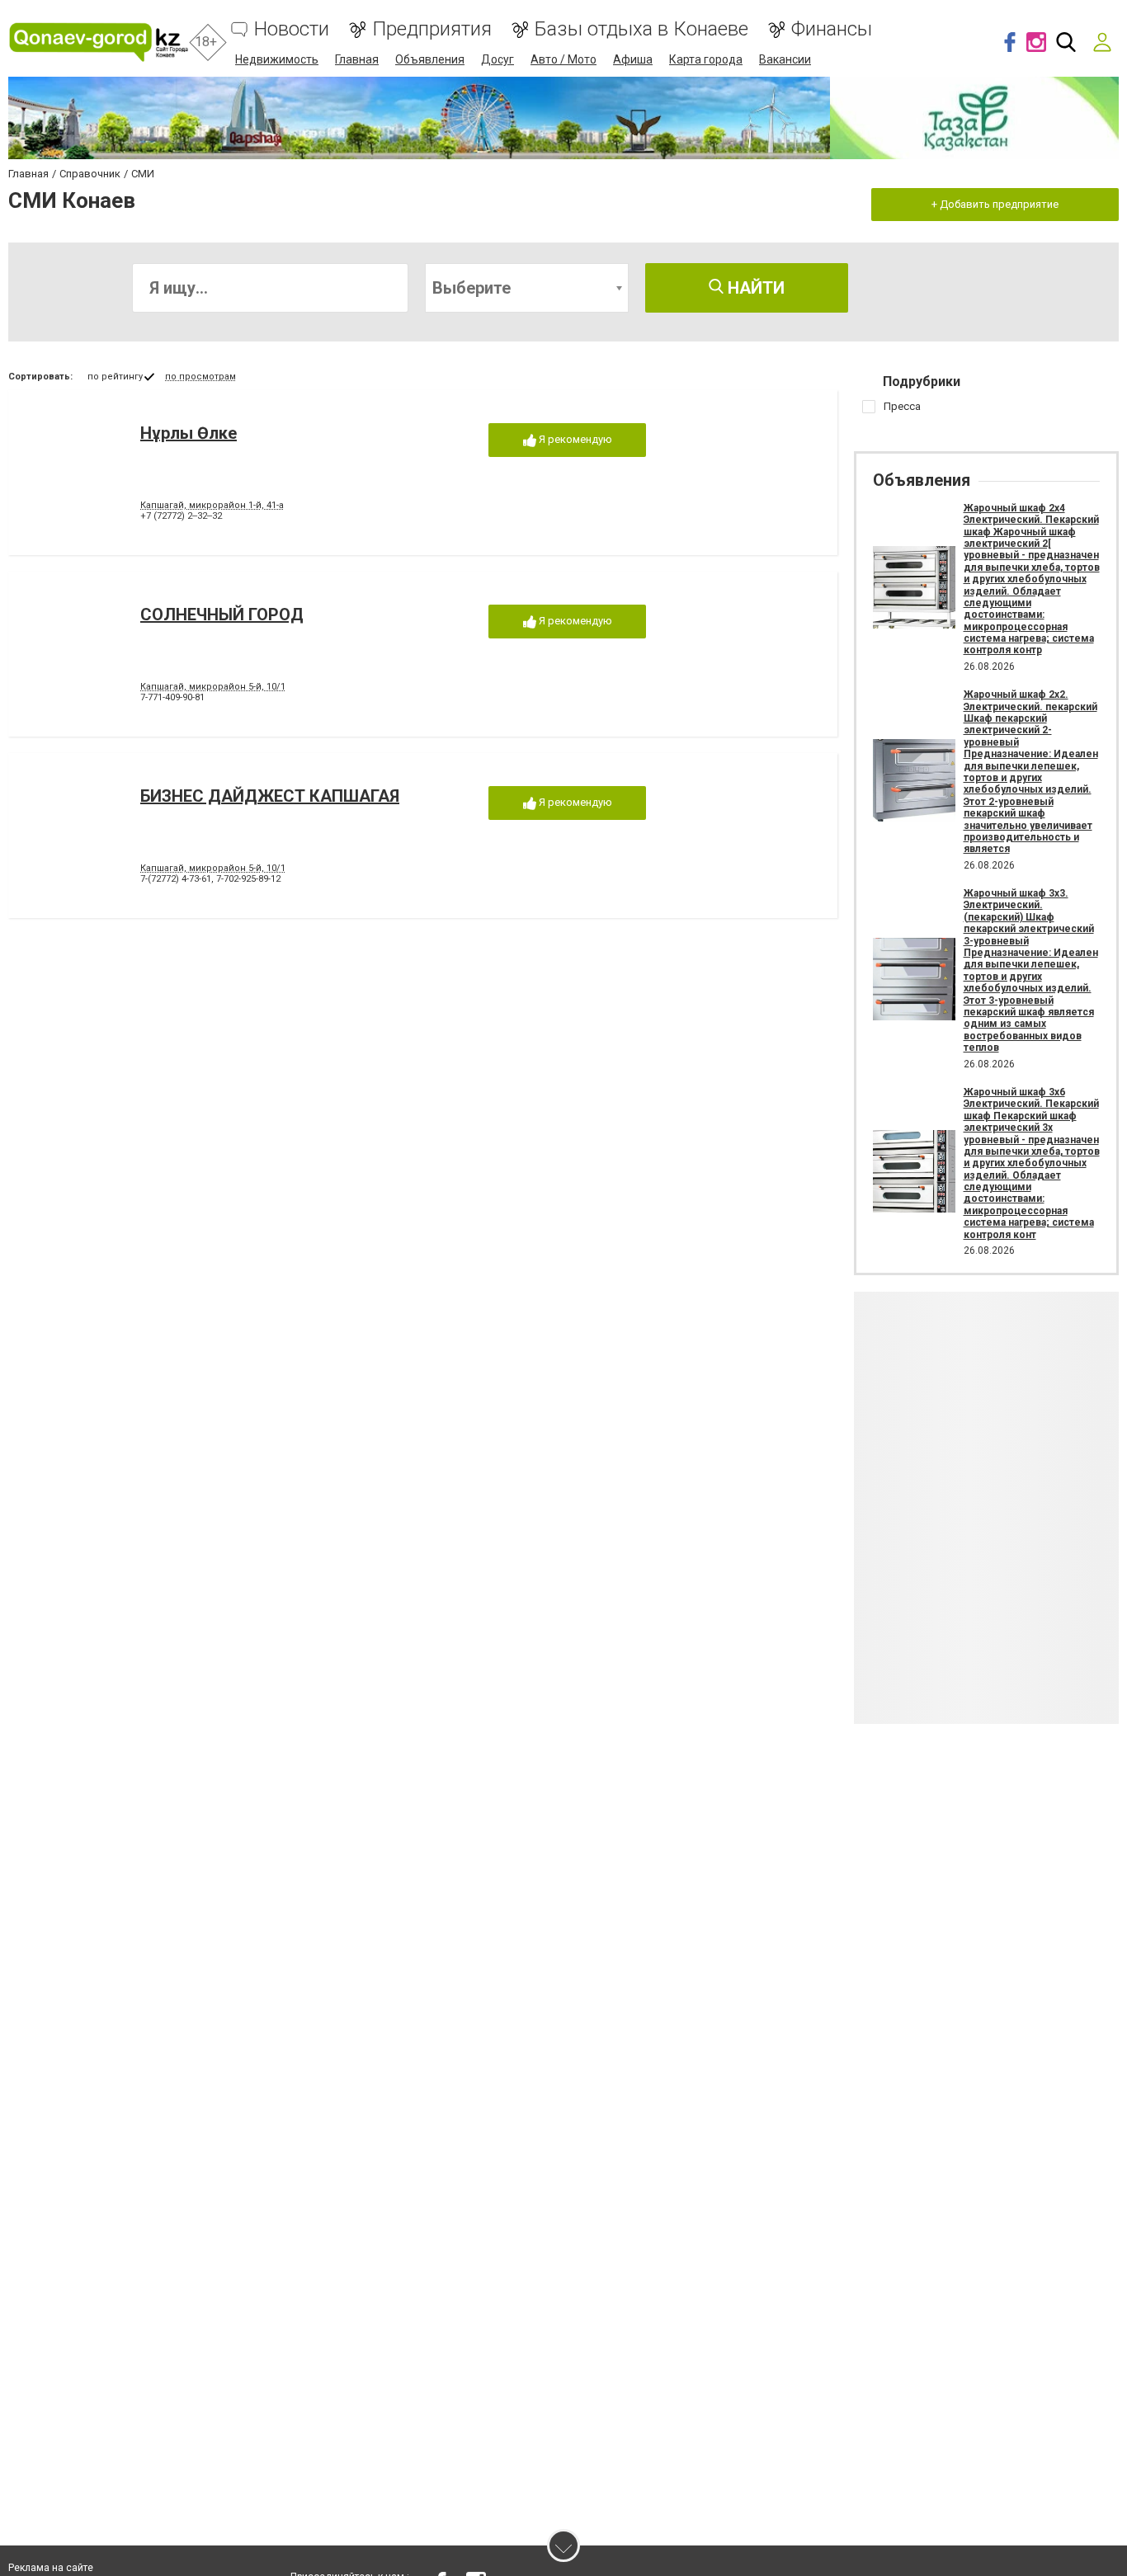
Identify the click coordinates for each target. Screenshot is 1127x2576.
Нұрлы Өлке (189, 433)
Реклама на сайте (51, 2568)
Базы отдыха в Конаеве (641, 29)
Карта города (706, 59)
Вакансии (785, 59)
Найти (754, 288)
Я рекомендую (574, 439)
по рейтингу (115, 377)
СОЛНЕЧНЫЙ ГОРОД (222, 615)
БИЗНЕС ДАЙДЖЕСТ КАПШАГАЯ (270, 796)
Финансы (832, 29)
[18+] (99, 42)
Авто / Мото (563, 59)
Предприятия (432, 29)
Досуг (497, 59)
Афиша (633, 59)
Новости (292, 29)
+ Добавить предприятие (995, 204)
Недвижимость (277, 59)
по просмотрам (200, 377)
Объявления (430, 59)
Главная (357, 59)
